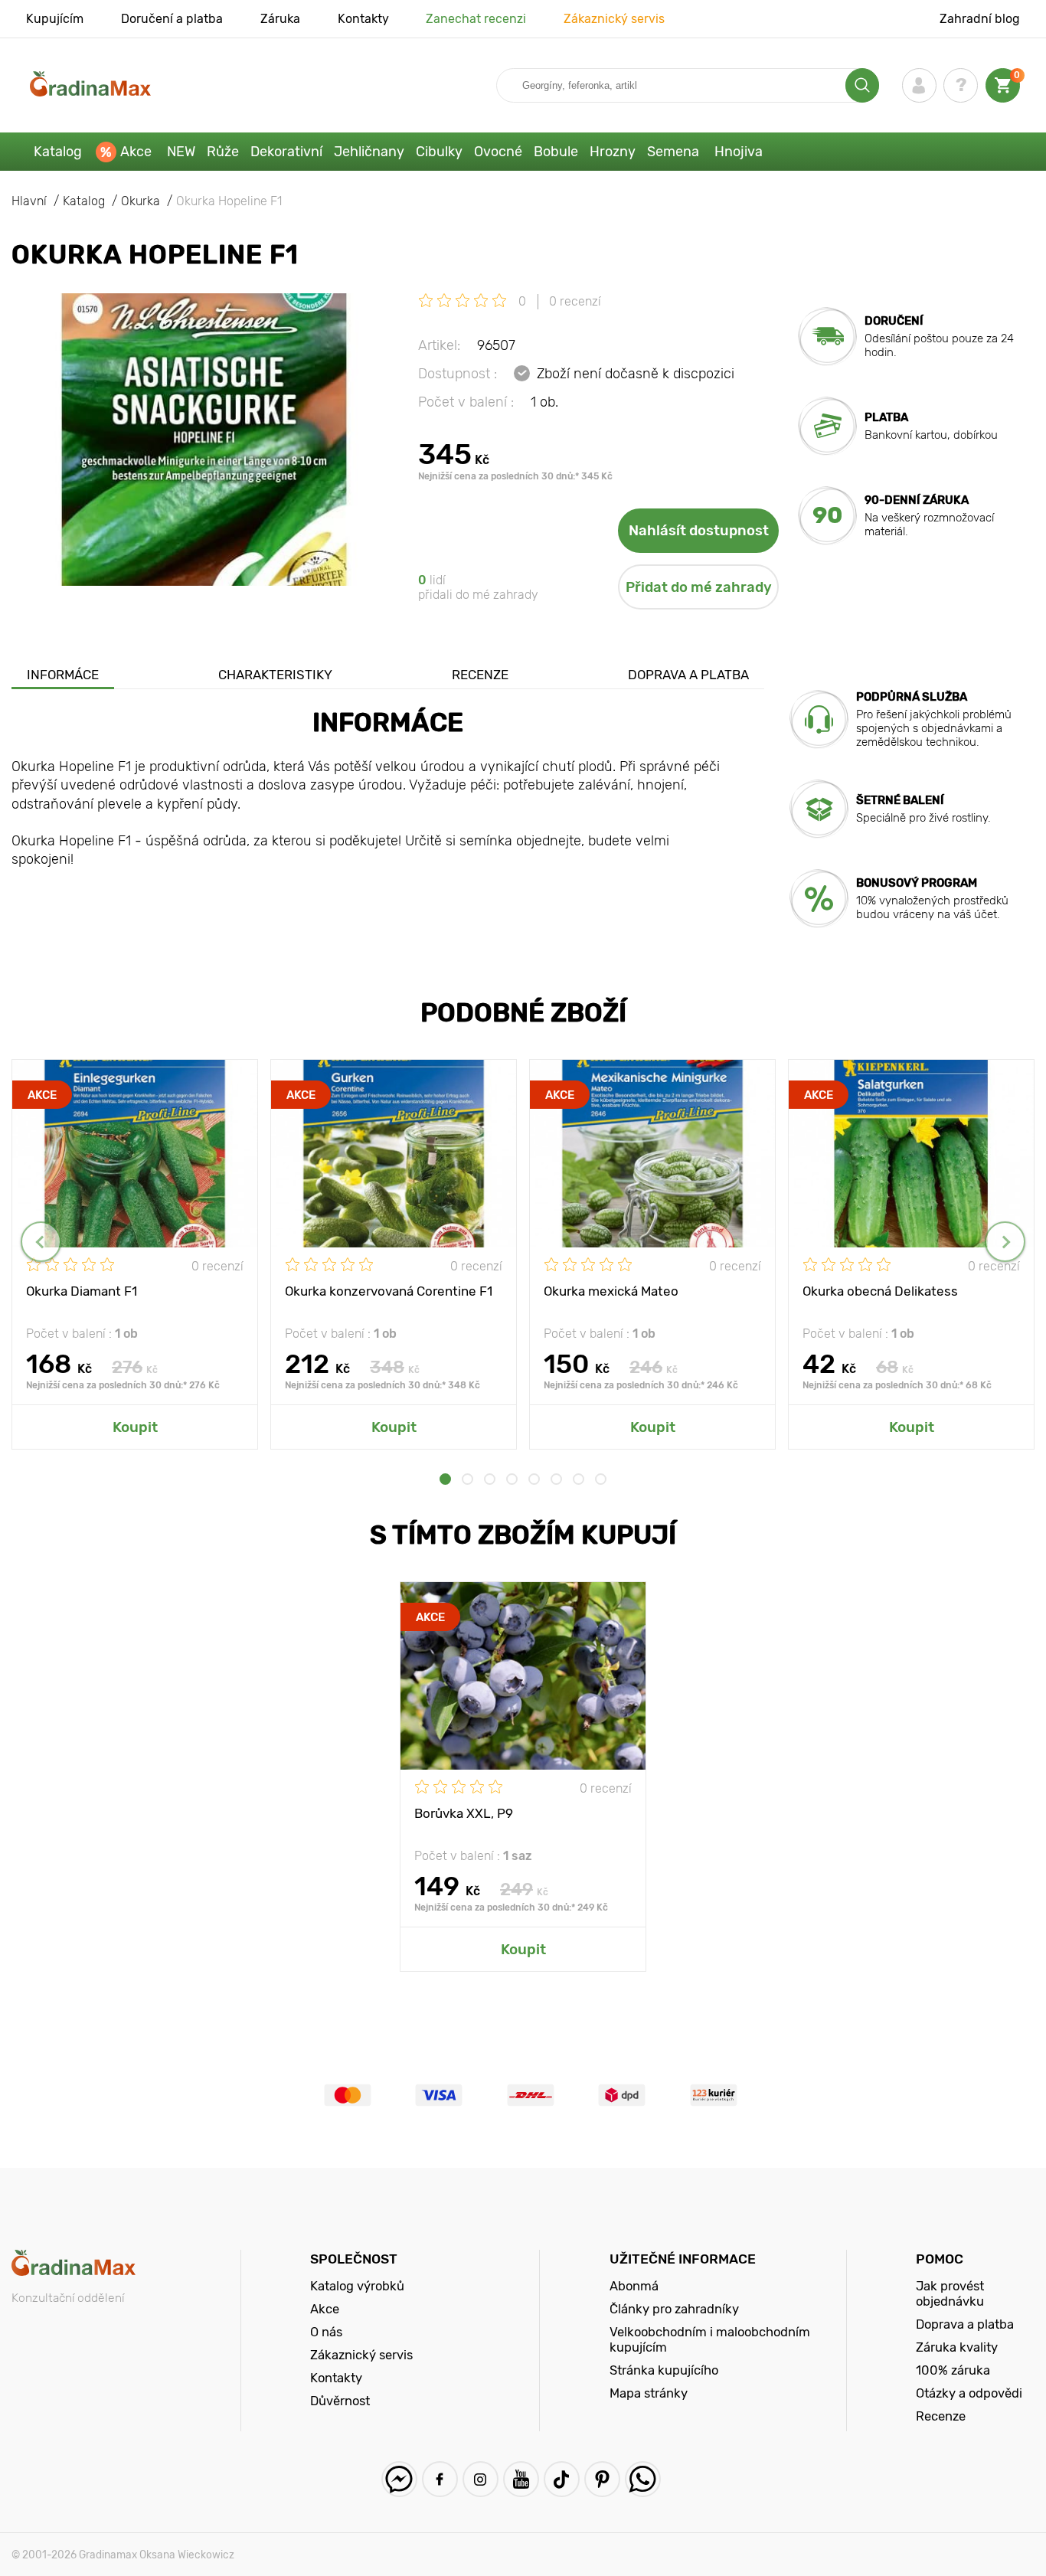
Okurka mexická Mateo (611, 1291)
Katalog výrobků (357, 2286)
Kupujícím (55, 19)
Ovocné (498, 152)
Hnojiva (739, 152)
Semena (673, 152)
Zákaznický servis (614, 19)
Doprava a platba (688, 675)
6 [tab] (556, 1479)
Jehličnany (369, 152)
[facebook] (440, 2479)
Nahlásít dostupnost (699, 531)
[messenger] (399, 2479)
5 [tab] (534, 1479)
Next (1005, 1242)
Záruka (280, 19)
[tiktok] (562, 2479)
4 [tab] (512, 1479)
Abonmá (634, 2286)
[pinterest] (602, 2479)
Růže (223, 152)
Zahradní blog (980, 19)
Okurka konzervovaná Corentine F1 (389, 1291)
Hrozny (613, 152)
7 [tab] (579, 1479)
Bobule (556, 152)
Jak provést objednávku (950, 2293)
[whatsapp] (643, 2479)
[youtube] (521, 2479)
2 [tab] (467, 1479)
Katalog (58, 152)
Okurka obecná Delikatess (880, 1291)
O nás (326, 2332)
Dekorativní (286, 152)
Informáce (63, 675)
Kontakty (363, 19)
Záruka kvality (957, 2347)
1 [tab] (445, 1479)
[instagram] (481, 2479)
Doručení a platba (172, 19)
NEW (181, 152)
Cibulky (439, 152)
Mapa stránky (649, 2393)
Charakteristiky (275, 675)
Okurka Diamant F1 (82, 1291)
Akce (136, 152)
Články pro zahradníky (674, 2309)
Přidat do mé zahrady (699, 587)
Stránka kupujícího (664, 2370)
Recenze (480, 675)
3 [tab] (490, 1479)
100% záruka (953, 2370)
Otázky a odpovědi (969, 2393)
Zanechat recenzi (476, 19)
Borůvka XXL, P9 (464, 1813)
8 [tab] (601, 1479)
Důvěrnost (340, 2401)
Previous (41, 1242)
